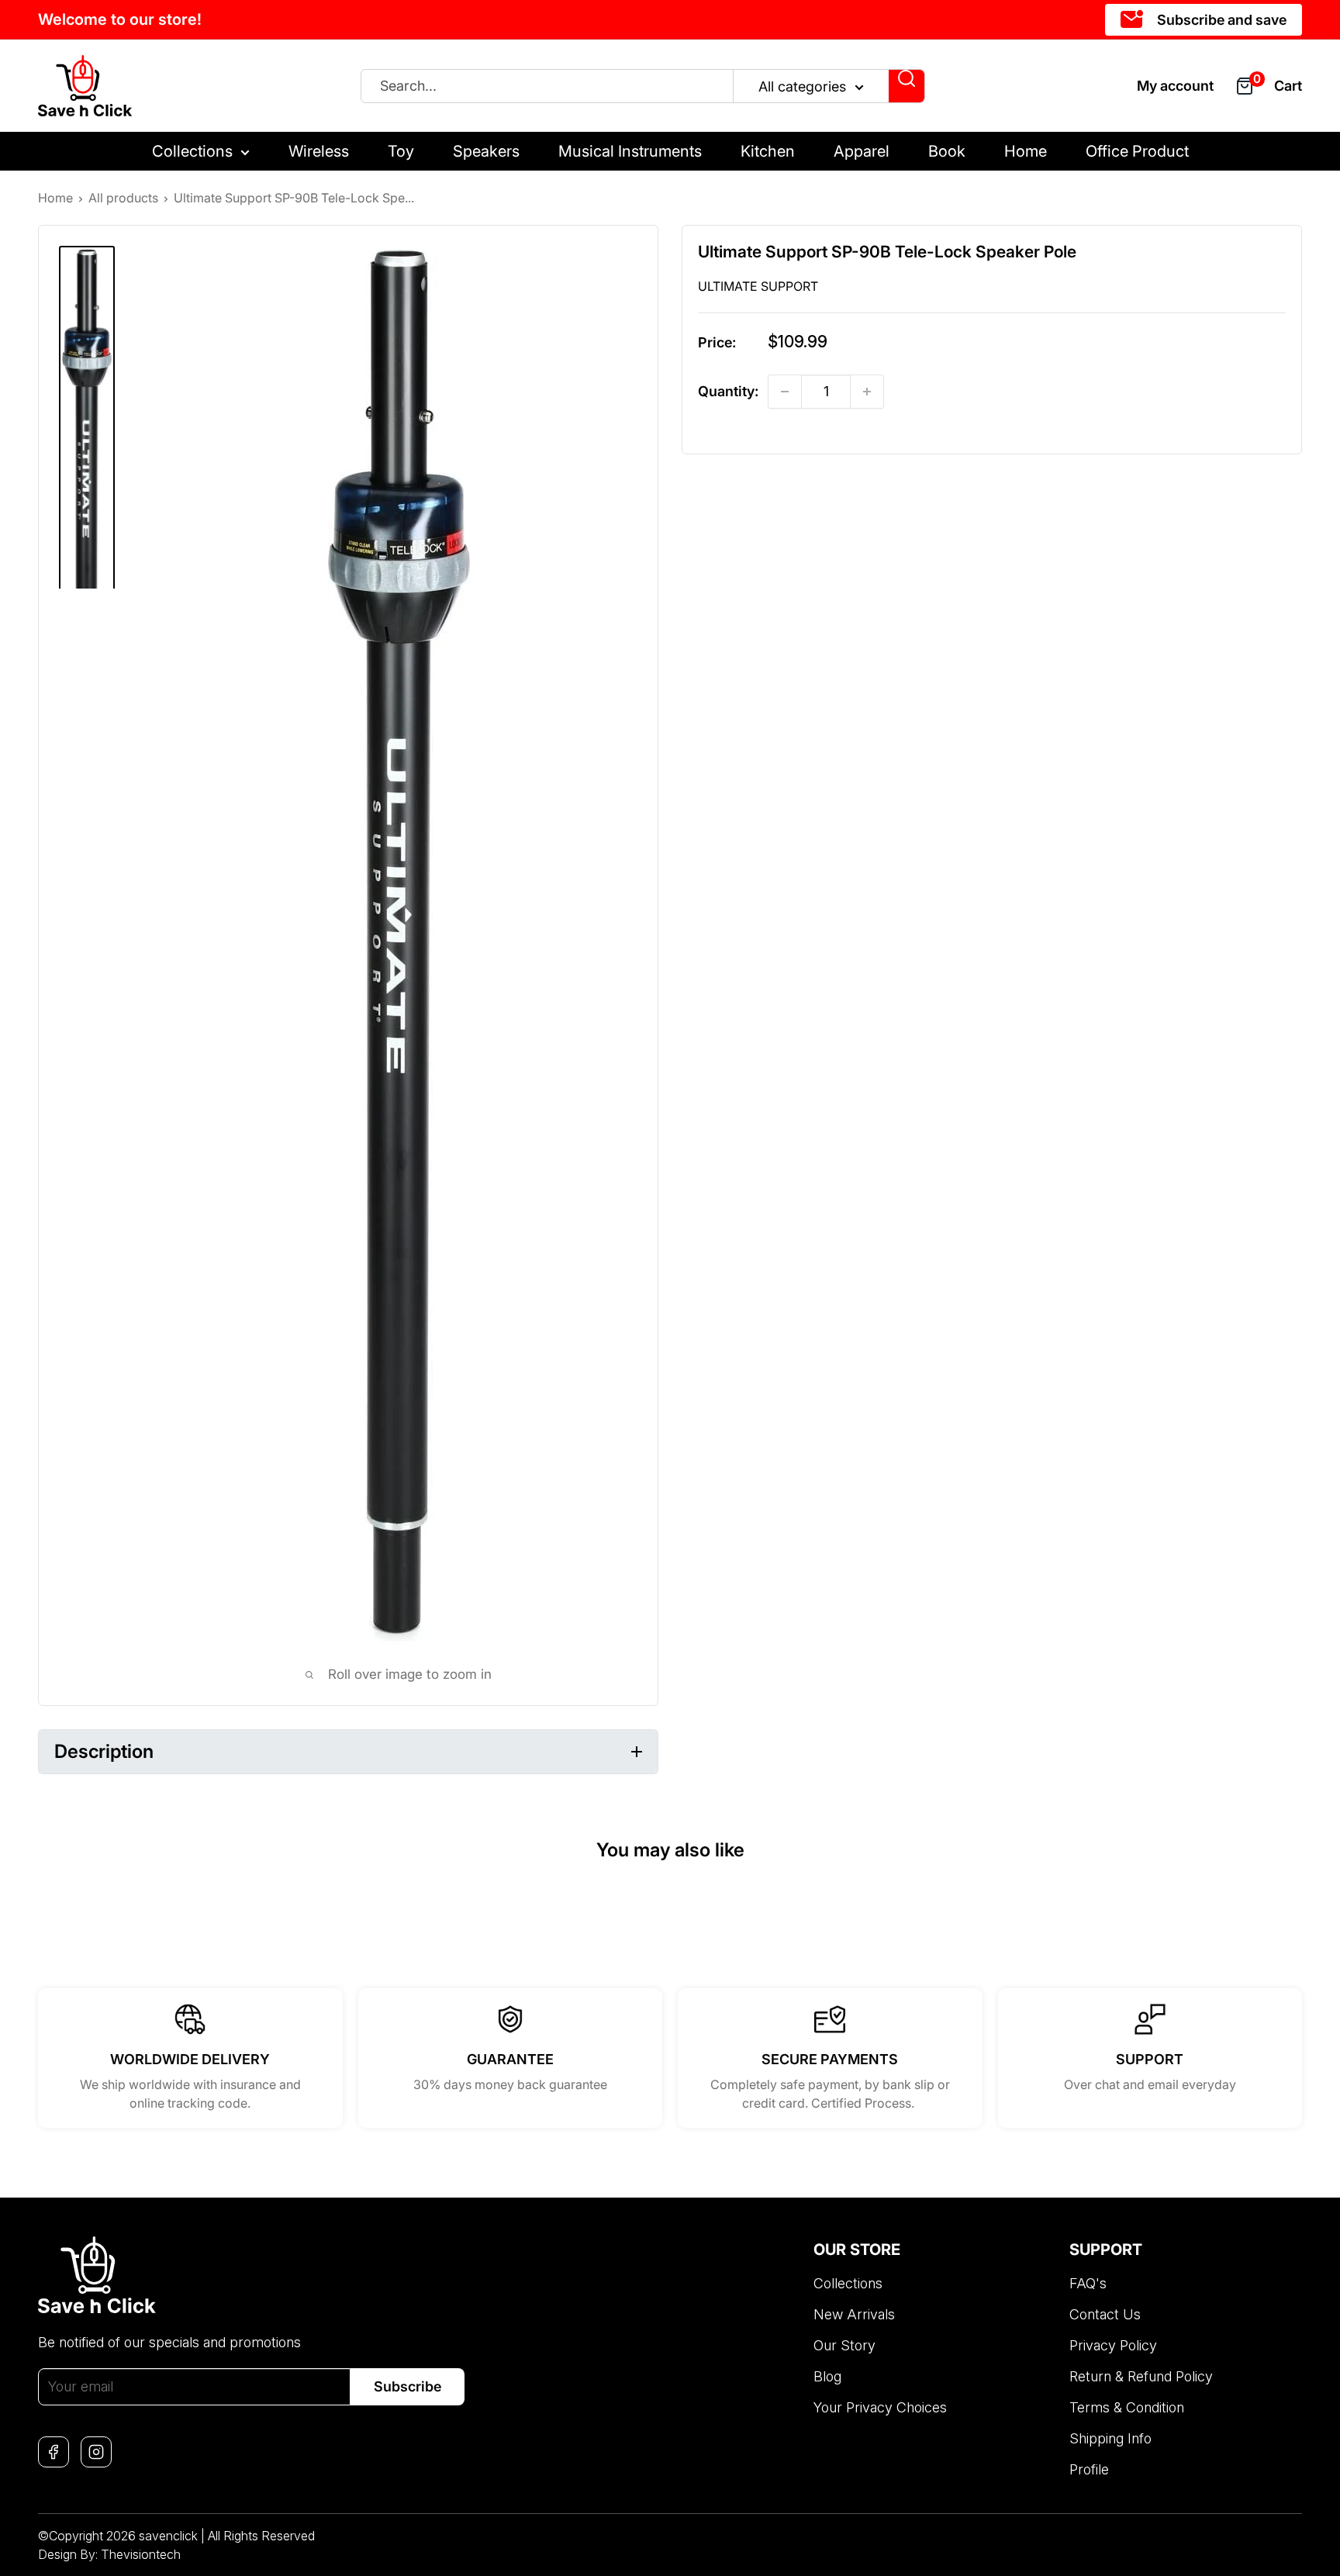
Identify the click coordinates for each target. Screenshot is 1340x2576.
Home (1026, 151)
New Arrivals (854, 2314)
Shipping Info (1110, 2438)
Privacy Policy (1113, 2345)
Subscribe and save (1220, 20)
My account (1175, 86)
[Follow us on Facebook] (54, 2452)
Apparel (862, 151)
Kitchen (768, 151)
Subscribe (408, 2386)
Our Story (844, 2345)
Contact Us (1105, 2314)
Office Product (1137, 151)
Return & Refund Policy (1141, 2376)
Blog (827, 2376)
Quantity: (728, 392)
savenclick (168, 2536)
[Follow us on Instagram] (96, 2452)
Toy (401, 151)
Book (947, 151)
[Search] (907, 86)
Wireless (319, 151)
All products (123, 198)
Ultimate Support (758, 286)
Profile (1089, 2469)
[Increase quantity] (867, 392)
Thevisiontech (141, 2554)
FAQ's (1088, 2283)
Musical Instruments (630, 151)
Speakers (486, 151)
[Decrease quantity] (785, 392)
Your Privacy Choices (880, 2407)
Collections (192, 151)
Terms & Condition (1127, 2407)
